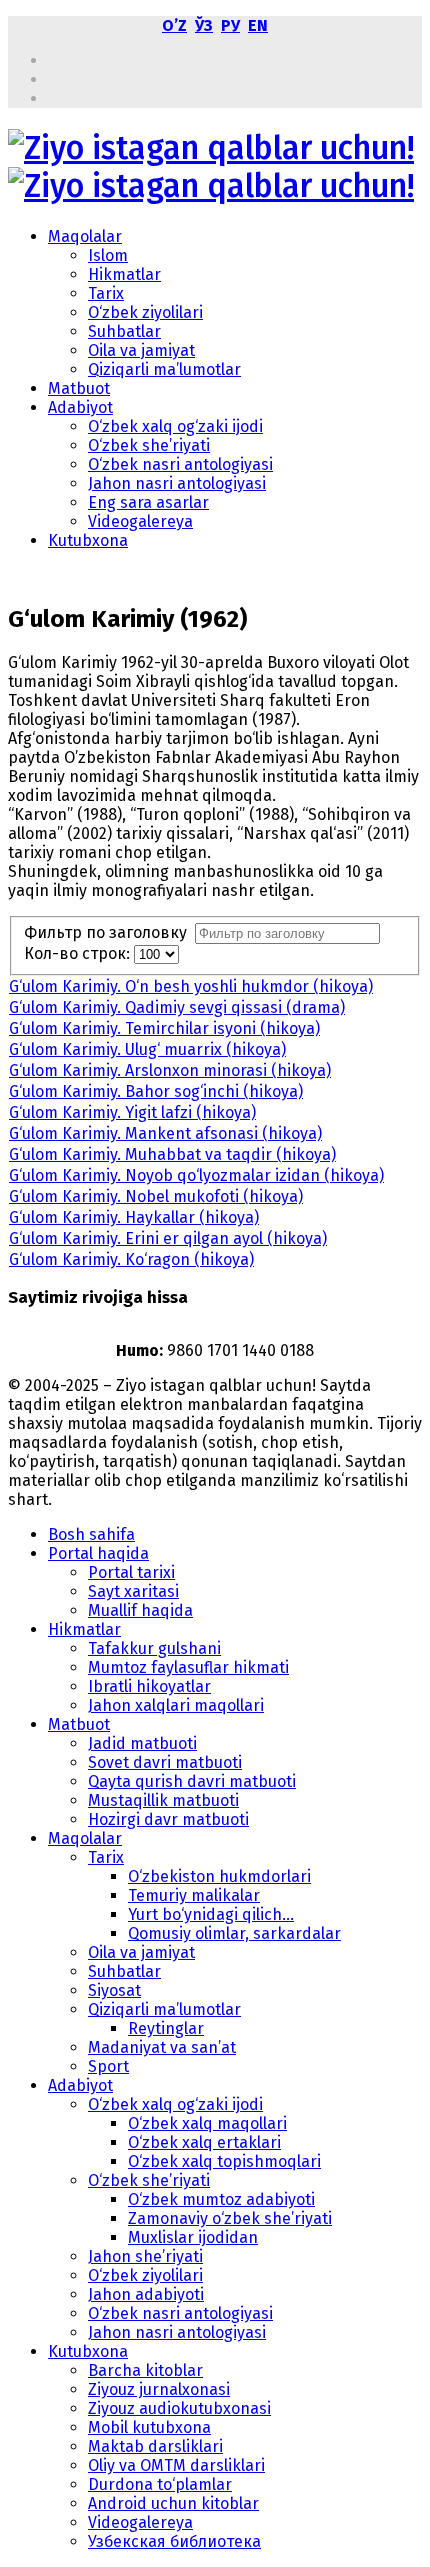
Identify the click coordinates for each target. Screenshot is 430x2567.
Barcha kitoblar (145, 2370)
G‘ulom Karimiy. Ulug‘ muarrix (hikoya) (147, 1049)
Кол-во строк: (79, 953)
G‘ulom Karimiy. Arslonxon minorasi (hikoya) (170, 1070)
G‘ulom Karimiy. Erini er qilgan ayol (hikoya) (168, 1238)
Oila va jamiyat (141, 350)
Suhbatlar (124, 331)
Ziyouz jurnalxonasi (159, 2389)
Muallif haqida (140, 1610)
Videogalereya (140, 521)
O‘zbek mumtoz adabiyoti (221, 2199)
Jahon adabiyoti (146, 2294)
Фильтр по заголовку (109, 932)
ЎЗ (204, 25)
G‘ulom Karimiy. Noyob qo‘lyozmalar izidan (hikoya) (196, 1175)
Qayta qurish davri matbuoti (192, 1781)
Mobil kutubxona (149, 2427)
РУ (230, 25)
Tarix (106, 293)
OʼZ (174, 25)
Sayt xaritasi (133, 1591)
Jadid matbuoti (142, 1743)
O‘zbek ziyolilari (145, 312)
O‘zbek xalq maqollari (207, 2123)
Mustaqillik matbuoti (163, 1800)
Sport (108, 2066)
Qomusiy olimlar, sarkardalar (234, 1933)
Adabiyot (80, 407)
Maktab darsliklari (155, 2446)
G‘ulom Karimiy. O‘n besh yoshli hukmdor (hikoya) (191, 986)
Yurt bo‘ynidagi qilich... (211, 1914)
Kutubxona (88, 540)
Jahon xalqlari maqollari (176, 1705)
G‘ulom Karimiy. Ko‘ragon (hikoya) (131, 1259)
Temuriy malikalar (194, 1895)
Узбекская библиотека (174, 2541)
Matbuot (79, 388)
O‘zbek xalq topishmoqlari (224, 2161)
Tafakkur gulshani (154, 1648)
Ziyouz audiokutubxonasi (179, 2408)
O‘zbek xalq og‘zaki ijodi (175, 426)
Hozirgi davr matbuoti (168, 1819)
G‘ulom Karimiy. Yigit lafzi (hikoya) (132, 1112)
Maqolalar (85, 236)
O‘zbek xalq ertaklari (204, 2142)
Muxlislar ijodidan (193, 2237)
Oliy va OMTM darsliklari (176, 2465)
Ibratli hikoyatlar (149, 1686)
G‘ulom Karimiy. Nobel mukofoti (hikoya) (156, 1196)
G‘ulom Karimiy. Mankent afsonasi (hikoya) (165, 1133)
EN (258, 25)
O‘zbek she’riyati (149, 445)
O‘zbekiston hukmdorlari (219, 1876)
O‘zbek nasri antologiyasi (180, 464)
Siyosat (114, 1990)
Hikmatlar (124, 274)
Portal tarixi (131, 1572)
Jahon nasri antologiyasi (177, 483)
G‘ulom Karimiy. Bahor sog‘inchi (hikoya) (156, 1091)
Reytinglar (166, 2028)
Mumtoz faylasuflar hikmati (188, 1667)
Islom (108, 255)
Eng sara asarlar (148, 502)
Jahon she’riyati (145, 2256)
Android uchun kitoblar (173, 2503)
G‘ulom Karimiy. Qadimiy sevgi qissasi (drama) (177, 1007)
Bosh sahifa (91, 1534)
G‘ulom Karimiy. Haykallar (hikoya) (134, 1217)
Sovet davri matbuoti (165, 1762)
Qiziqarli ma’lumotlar (164, 369)
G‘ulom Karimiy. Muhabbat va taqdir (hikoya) (172, 1154)
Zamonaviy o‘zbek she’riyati (230, 2218)
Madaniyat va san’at (162, 2047)
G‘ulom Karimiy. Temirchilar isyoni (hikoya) (164, 1028)
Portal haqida (98, 1553)
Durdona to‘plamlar (160, 2484)
